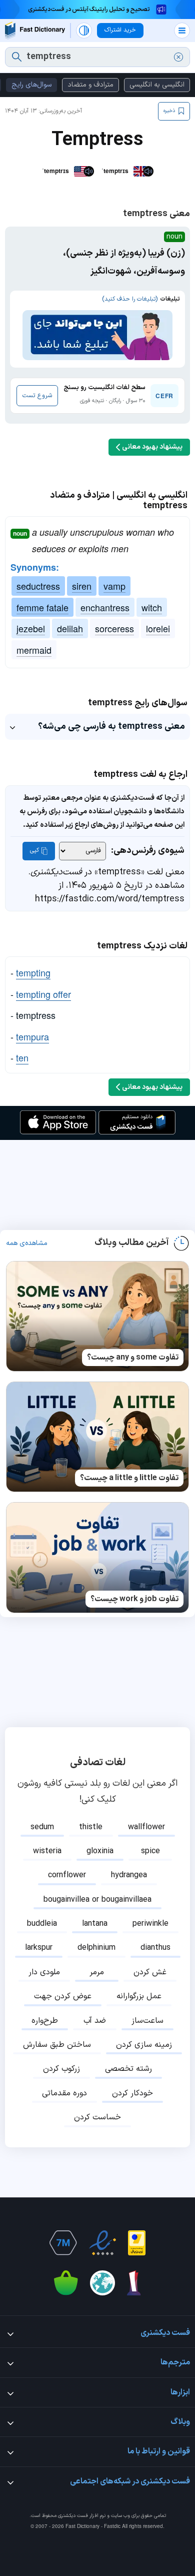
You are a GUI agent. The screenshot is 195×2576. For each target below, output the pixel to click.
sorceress (114, 628)
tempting (33, 972)
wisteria (47, 1851)
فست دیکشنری (73, 2516)
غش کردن (150, 1972)
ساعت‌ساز (147, 2021)
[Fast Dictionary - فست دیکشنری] (35, 30)
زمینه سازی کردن (144, 2045)
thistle (91, 1827)
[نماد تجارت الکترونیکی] (102, 2243)
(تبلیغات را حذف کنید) (130, 299)
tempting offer (43, 994)
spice (150, 1851)
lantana (95, 1924)
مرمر (97, 1972)
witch (152, 607)
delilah (70, 628)
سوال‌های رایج (31, 85)
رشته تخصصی (128, 2069)
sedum (42, 1827)
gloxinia (100, 1851)
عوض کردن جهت (63, 1996)
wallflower (146, 1827)
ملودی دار (44, 1972)
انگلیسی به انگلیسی (157, 85)
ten (22, 1057)
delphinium (96, 1948)
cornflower (67, 1875)
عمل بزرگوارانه (139, 1996)
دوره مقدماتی (64, 2093)
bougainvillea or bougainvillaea (97, 1900)
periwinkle (150, 1924)
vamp (114, 586)
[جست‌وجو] (17, 57)
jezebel (31, 628)
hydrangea (129, 1875)
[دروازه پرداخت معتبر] (137, 2243)
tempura (32, 1036)
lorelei (158, 628)
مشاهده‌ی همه (27, 1243)
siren (82, 586)
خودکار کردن (132, 2093)
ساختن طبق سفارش (57, 2045)
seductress (38, 586)
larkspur (39, 1948)
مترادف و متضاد (90, 85)
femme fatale (42, 607)
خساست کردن (97, 2117)
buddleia (42, 1924)
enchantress (105, 607)
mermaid (34, 650)
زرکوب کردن (61, 2069)
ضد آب (95, 2021)
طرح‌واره (45, 2021)
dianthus (155, 1948)
